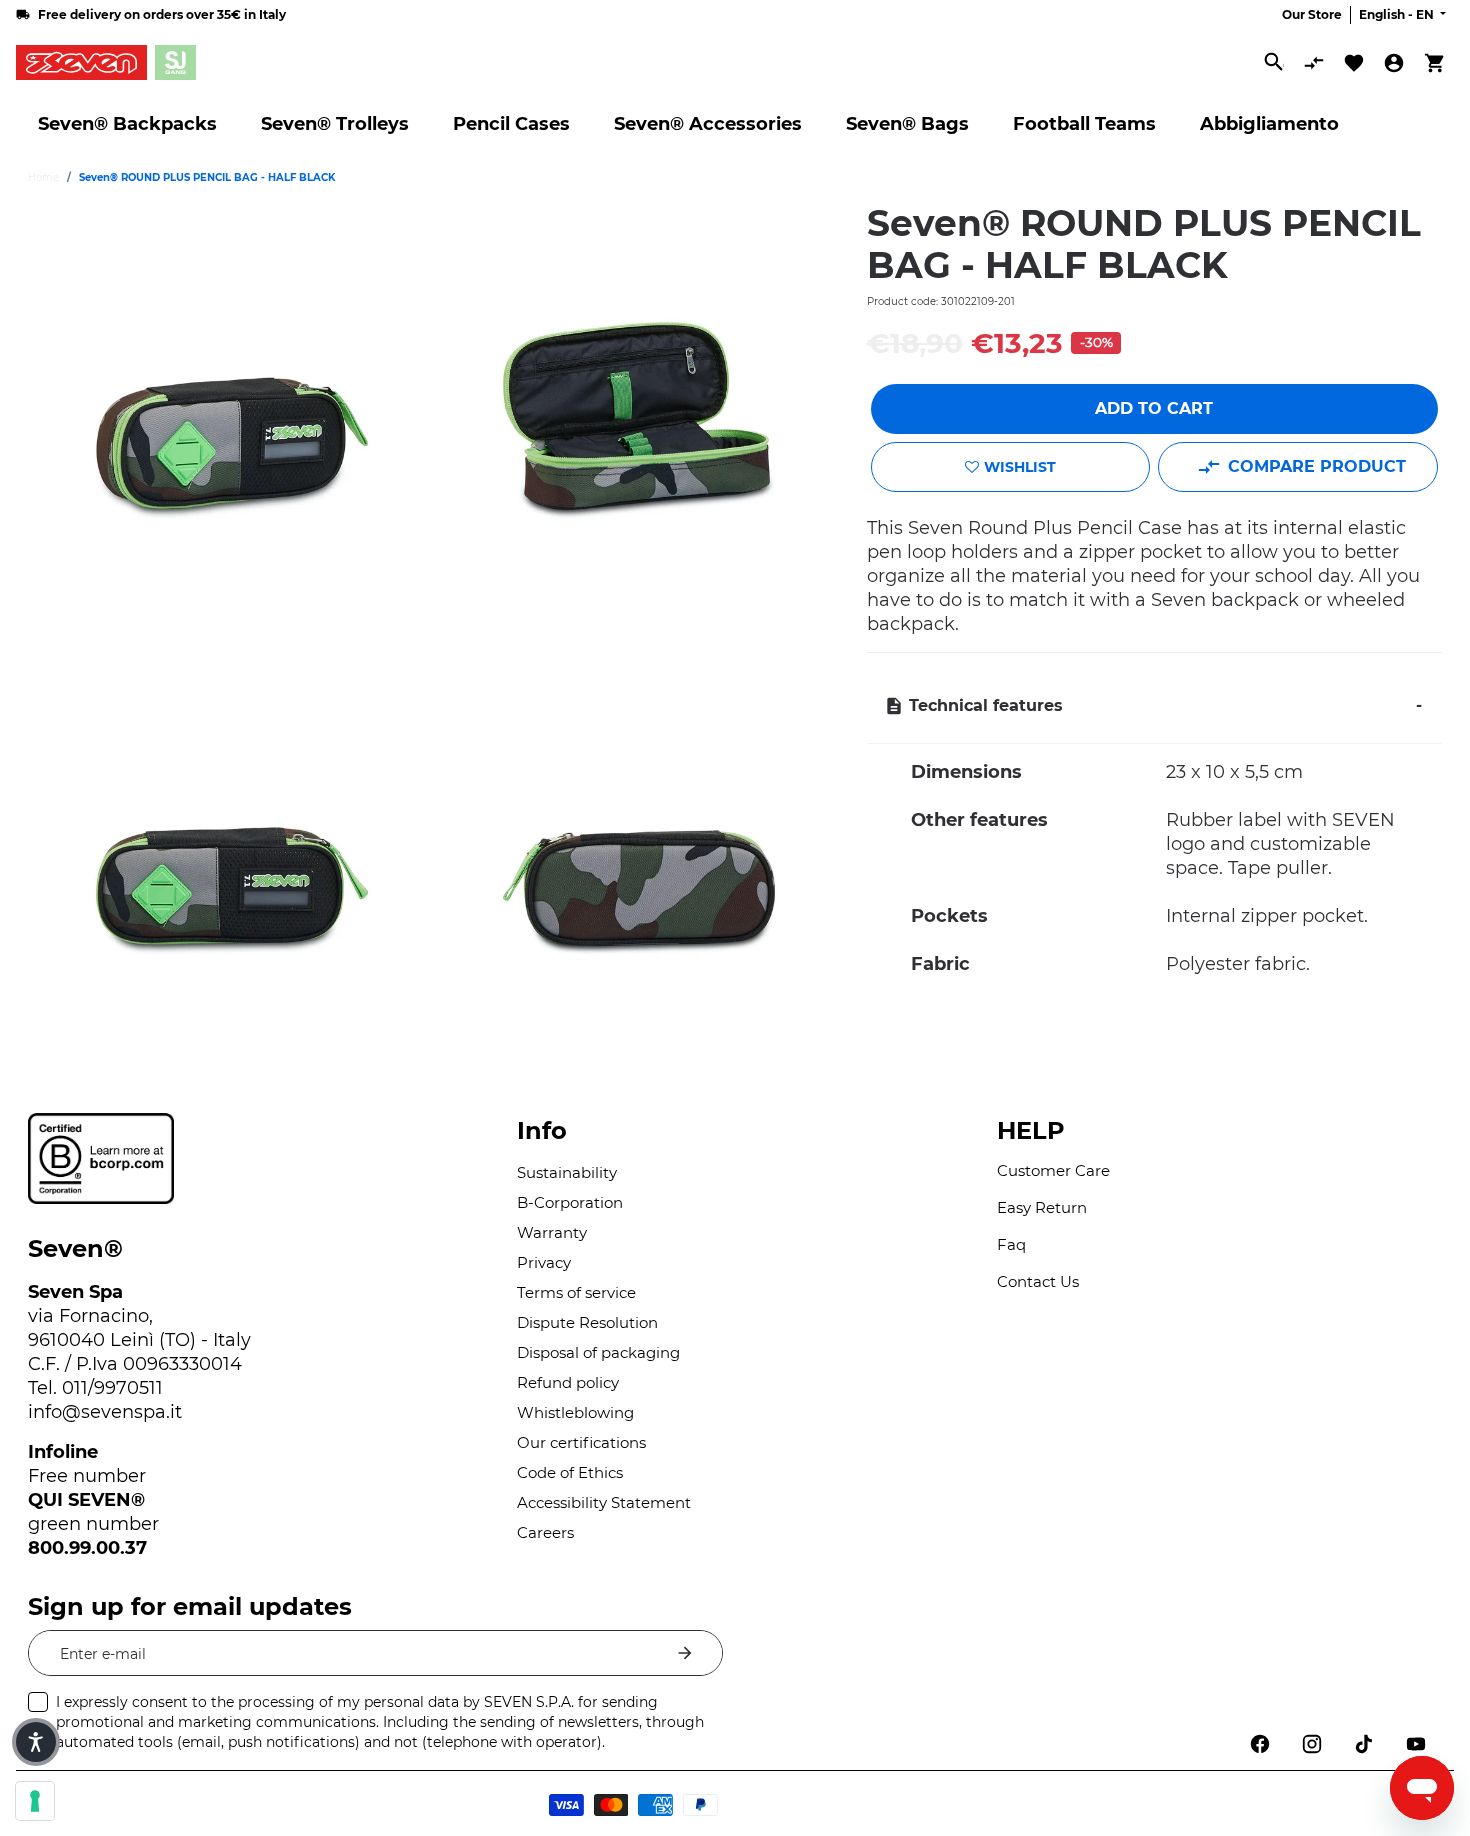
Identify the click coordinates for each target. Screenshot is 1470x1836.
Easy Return (1042, 1207)
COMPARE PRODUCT (1317, 466)
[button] (36, 1742)
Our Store (1312, 14)
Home (43, 177)
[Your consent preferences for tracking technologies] (35, 1801)
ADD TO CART (1154, 408)
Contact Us (1038, 1281)
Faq (1011, 1244)
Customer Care (1053, 1170)
